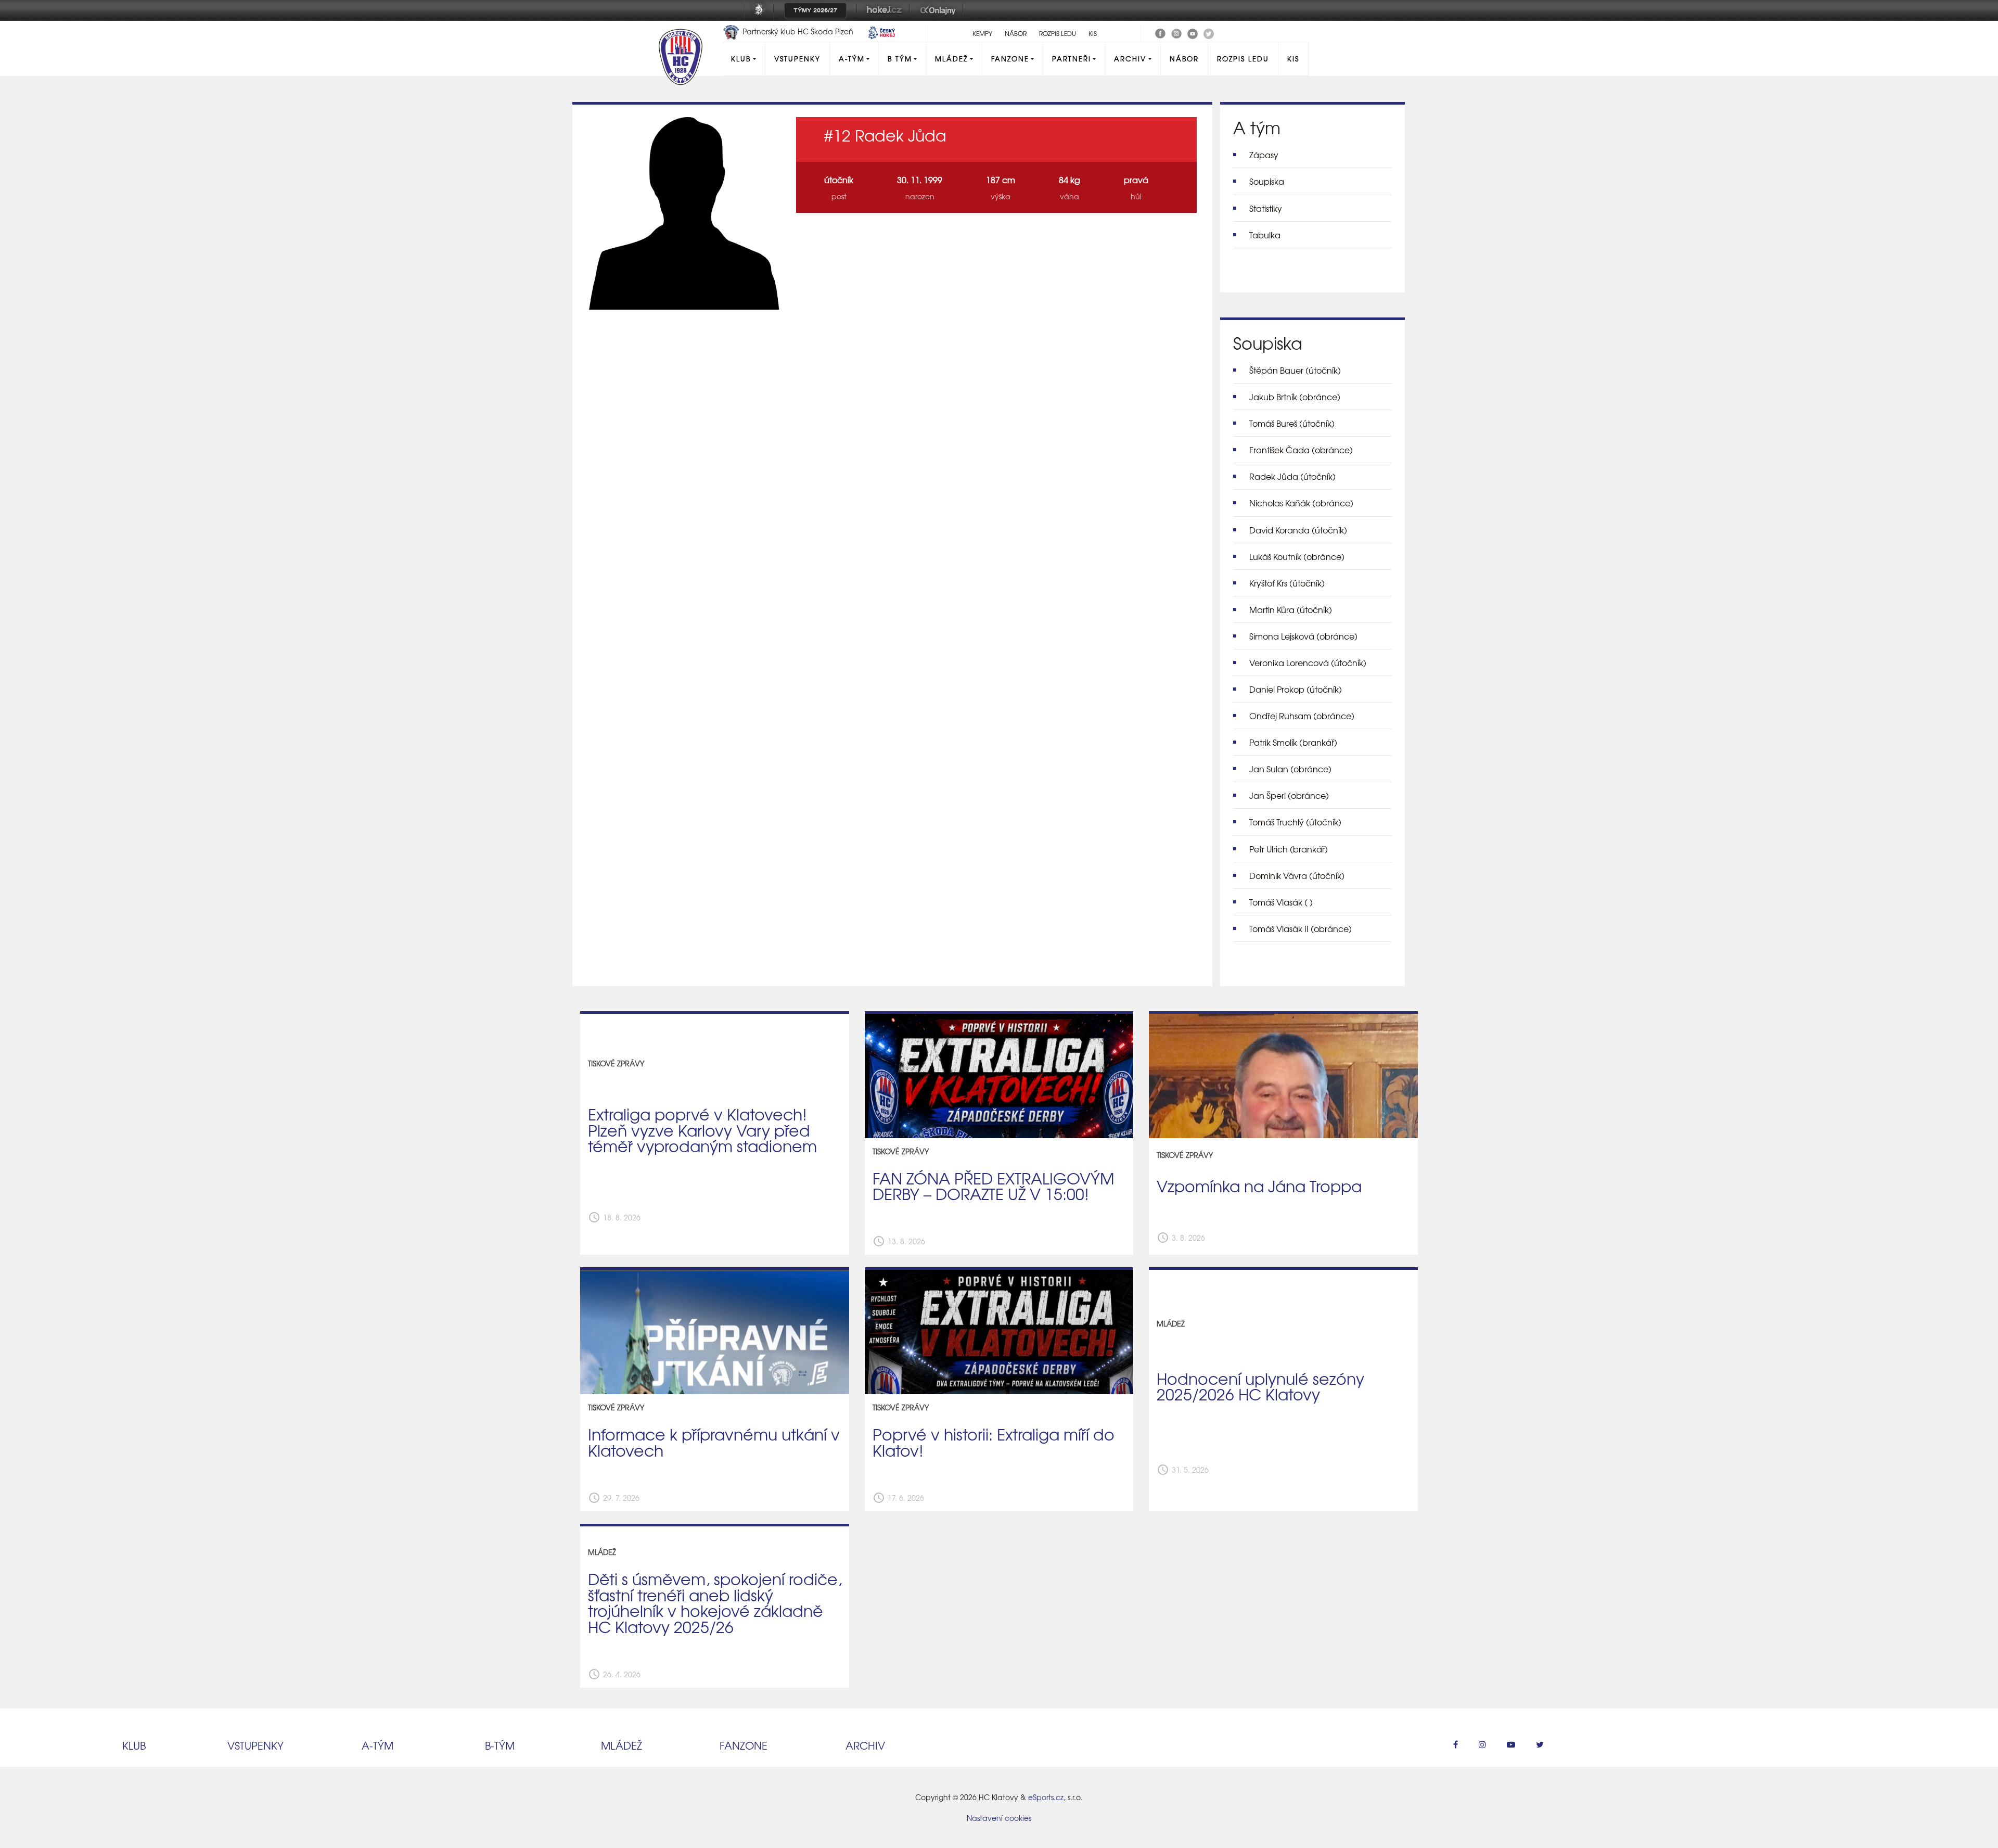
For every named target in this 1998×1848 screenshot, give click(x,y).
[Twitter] (1209, 32)
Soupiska (1267, 181)
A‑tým (377, 1745)
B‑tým (500, 1745)
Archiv (1130, 59)
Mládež (951, 59)
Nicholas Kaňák (1301, 503)
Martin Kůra (1291, 609)
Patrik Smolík (1293, 742)
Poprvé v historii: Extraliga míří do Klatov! (994, 1442)
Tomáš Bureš (1292, 423)
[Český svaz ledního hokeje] (763, 17)
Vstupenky (797, 59)
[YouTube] (1193, 32)
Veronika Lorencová (1308, 662)
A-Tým (852, 59)
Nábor (1016, 33)
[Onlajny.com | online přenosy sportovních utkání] (940, 17)
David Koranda (1298, 530)
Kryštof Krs (1287, 583)
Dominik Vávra (1297, 875)
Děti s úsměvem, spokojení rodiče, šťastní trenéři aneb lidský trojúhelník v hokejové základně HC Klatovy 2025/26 (715, 1603)
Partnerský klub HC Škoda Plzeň (798, 31)
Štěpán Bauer (1295, 370)
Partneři (1072, 59)
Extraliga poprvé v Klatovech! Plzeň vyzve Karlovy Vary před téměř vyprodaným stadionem (702, 1130)
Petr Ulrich (1289, 849)
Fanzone (1010, 59)
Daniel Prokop (1296, 689)
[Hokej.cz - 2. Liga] (883, 17)
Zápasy (1264, 155)
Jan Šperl (1289, 795)
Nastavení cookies (999, 1818)
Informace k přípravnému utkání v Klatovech (714, 1442)
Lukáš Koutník (1297, 556)
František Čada (1301, 450)
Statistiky (1266, 208)
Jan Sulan (1290, 769)
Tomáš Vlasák (1281, 902)
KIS (1093, 33)
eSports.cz (1046, 1797)
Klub (741, 59)
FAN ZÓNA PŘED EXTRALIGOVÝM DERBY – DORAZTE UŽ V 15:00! (994, 1186)
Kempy (982, 33)
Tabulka (1265, 235)
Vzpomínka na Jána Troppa (1259, 1186)
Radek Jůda (1292, 476)
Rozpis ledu (1058, 33)
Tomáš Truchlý (1295, 822)
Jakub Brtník (1295, 397)
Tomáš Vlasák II (1301, 928)
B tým (900, 59)
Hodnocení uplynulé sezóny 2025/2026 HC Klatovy (1260, 1386)
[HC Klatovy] (1160, 32)
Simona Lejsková (1303, 636)
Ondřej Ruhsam (1302, 716)
